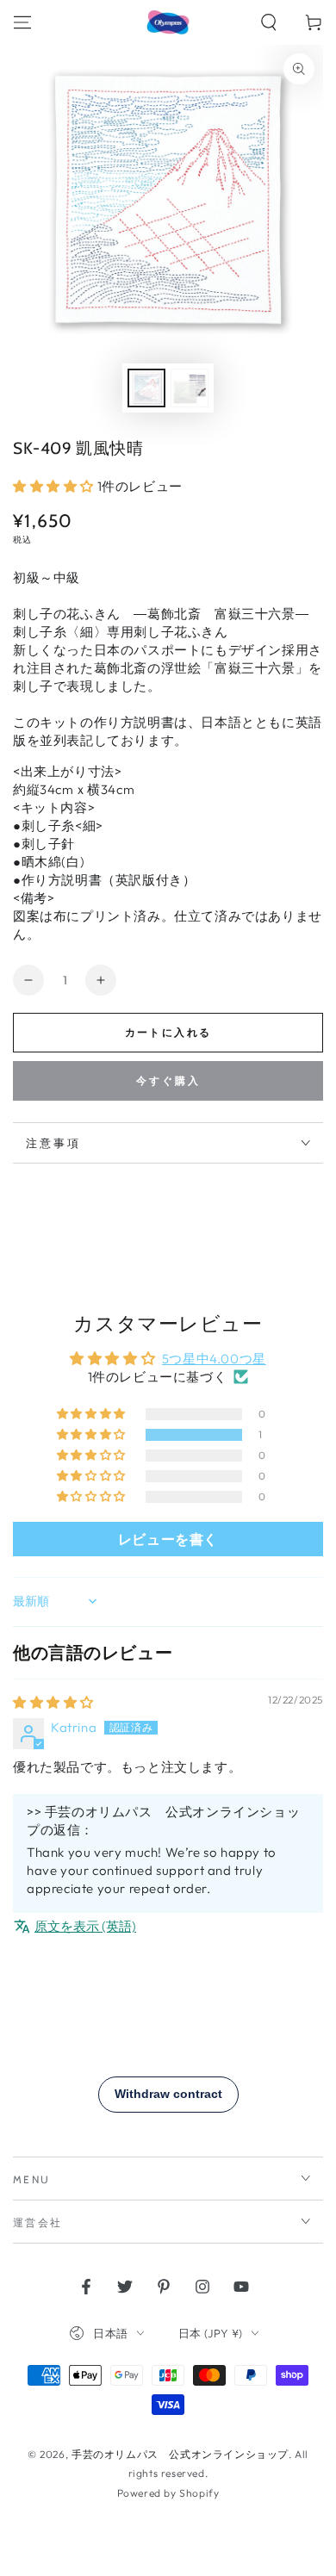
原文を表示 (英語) (85, 1926)
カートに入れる (168, 1032)
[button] (269, 22)
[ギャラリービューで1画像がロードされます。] (146, 388)
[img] (53, 1702)
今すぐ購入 (168, 1080)
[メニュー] (22, 22)
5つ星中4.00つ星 (214, 1359)
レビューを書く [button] (168, 1539)
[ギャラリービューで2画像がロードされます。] (190, 388)
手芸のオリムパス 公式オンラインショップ (180, 2454)
